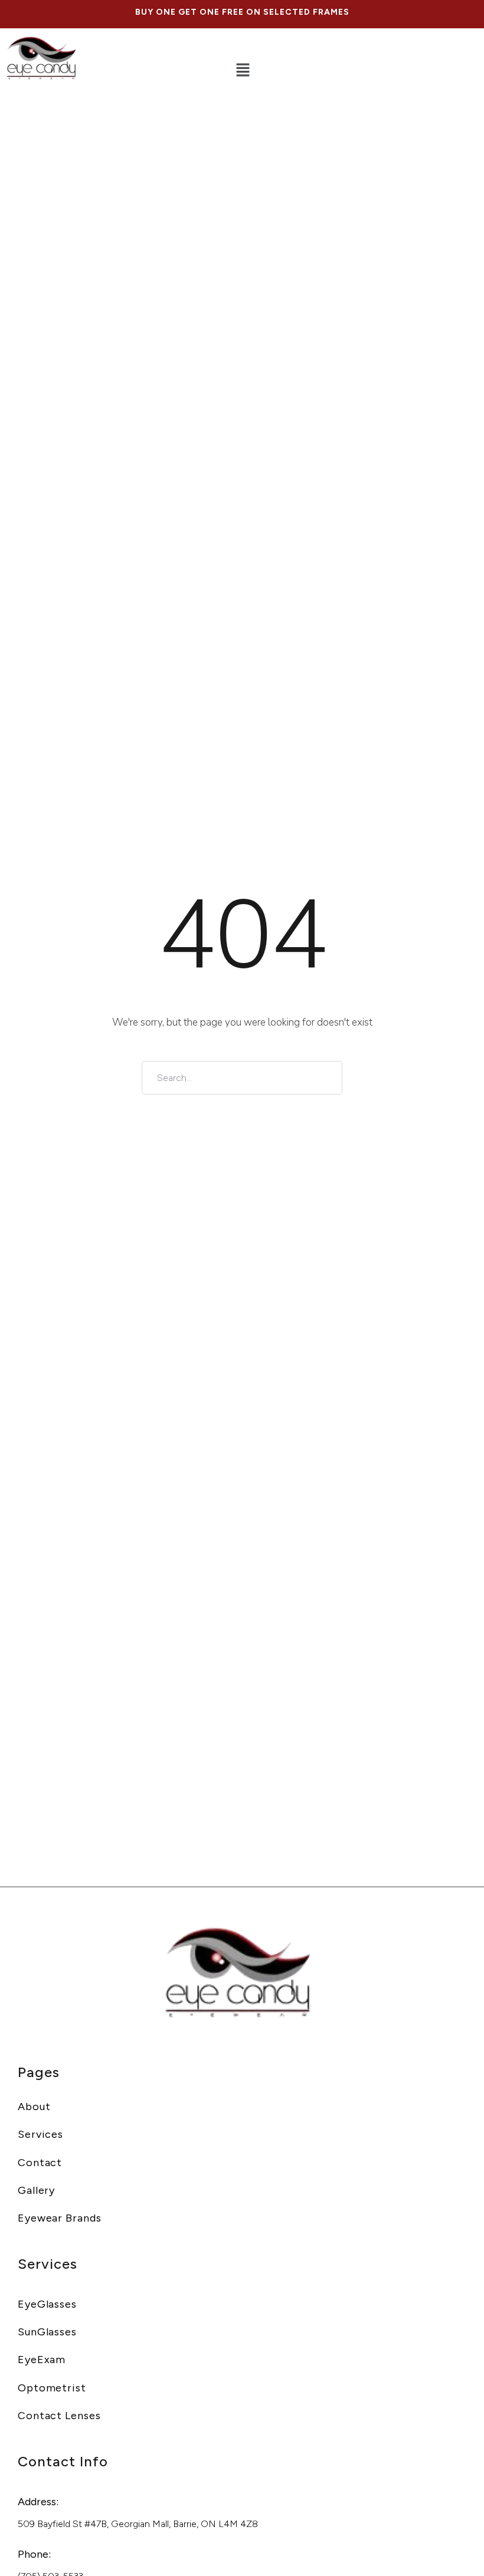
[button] (243, 71)
